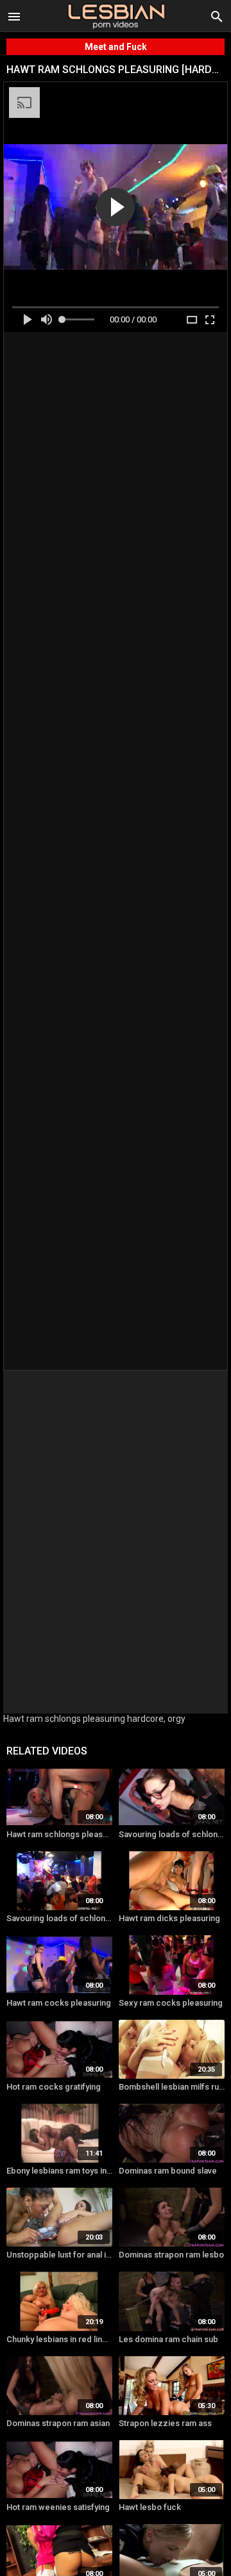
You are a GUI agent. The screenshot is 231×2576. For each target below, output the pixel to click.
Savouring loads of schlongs (172, 1834)
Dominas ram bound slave (168, 2171)
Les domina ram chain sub (168, 2339)
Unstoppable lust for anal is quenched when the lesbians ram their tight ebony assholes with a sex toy (59, 2255)
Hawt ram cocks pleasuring (59, 2003)
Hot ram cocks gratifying (54, 2087)
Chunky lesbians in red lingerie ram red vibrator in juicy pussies (59, 2339)
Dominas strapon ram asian (58, 2423)
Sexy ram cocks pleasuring (171, 2003)
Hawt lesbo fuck (150, 2507)
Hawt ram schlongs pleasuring (59, 1834)
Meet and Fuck (116, 47)
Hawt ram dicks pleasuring (169, 1918)
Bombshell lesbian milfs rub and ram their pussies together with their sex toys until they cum (172, 2087)
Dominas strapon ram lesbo (171, 2255)
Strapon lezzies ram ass (165, 2423)
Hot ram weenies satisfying (58, 2507)
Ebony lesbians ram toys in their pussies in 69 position (59, 2171)
